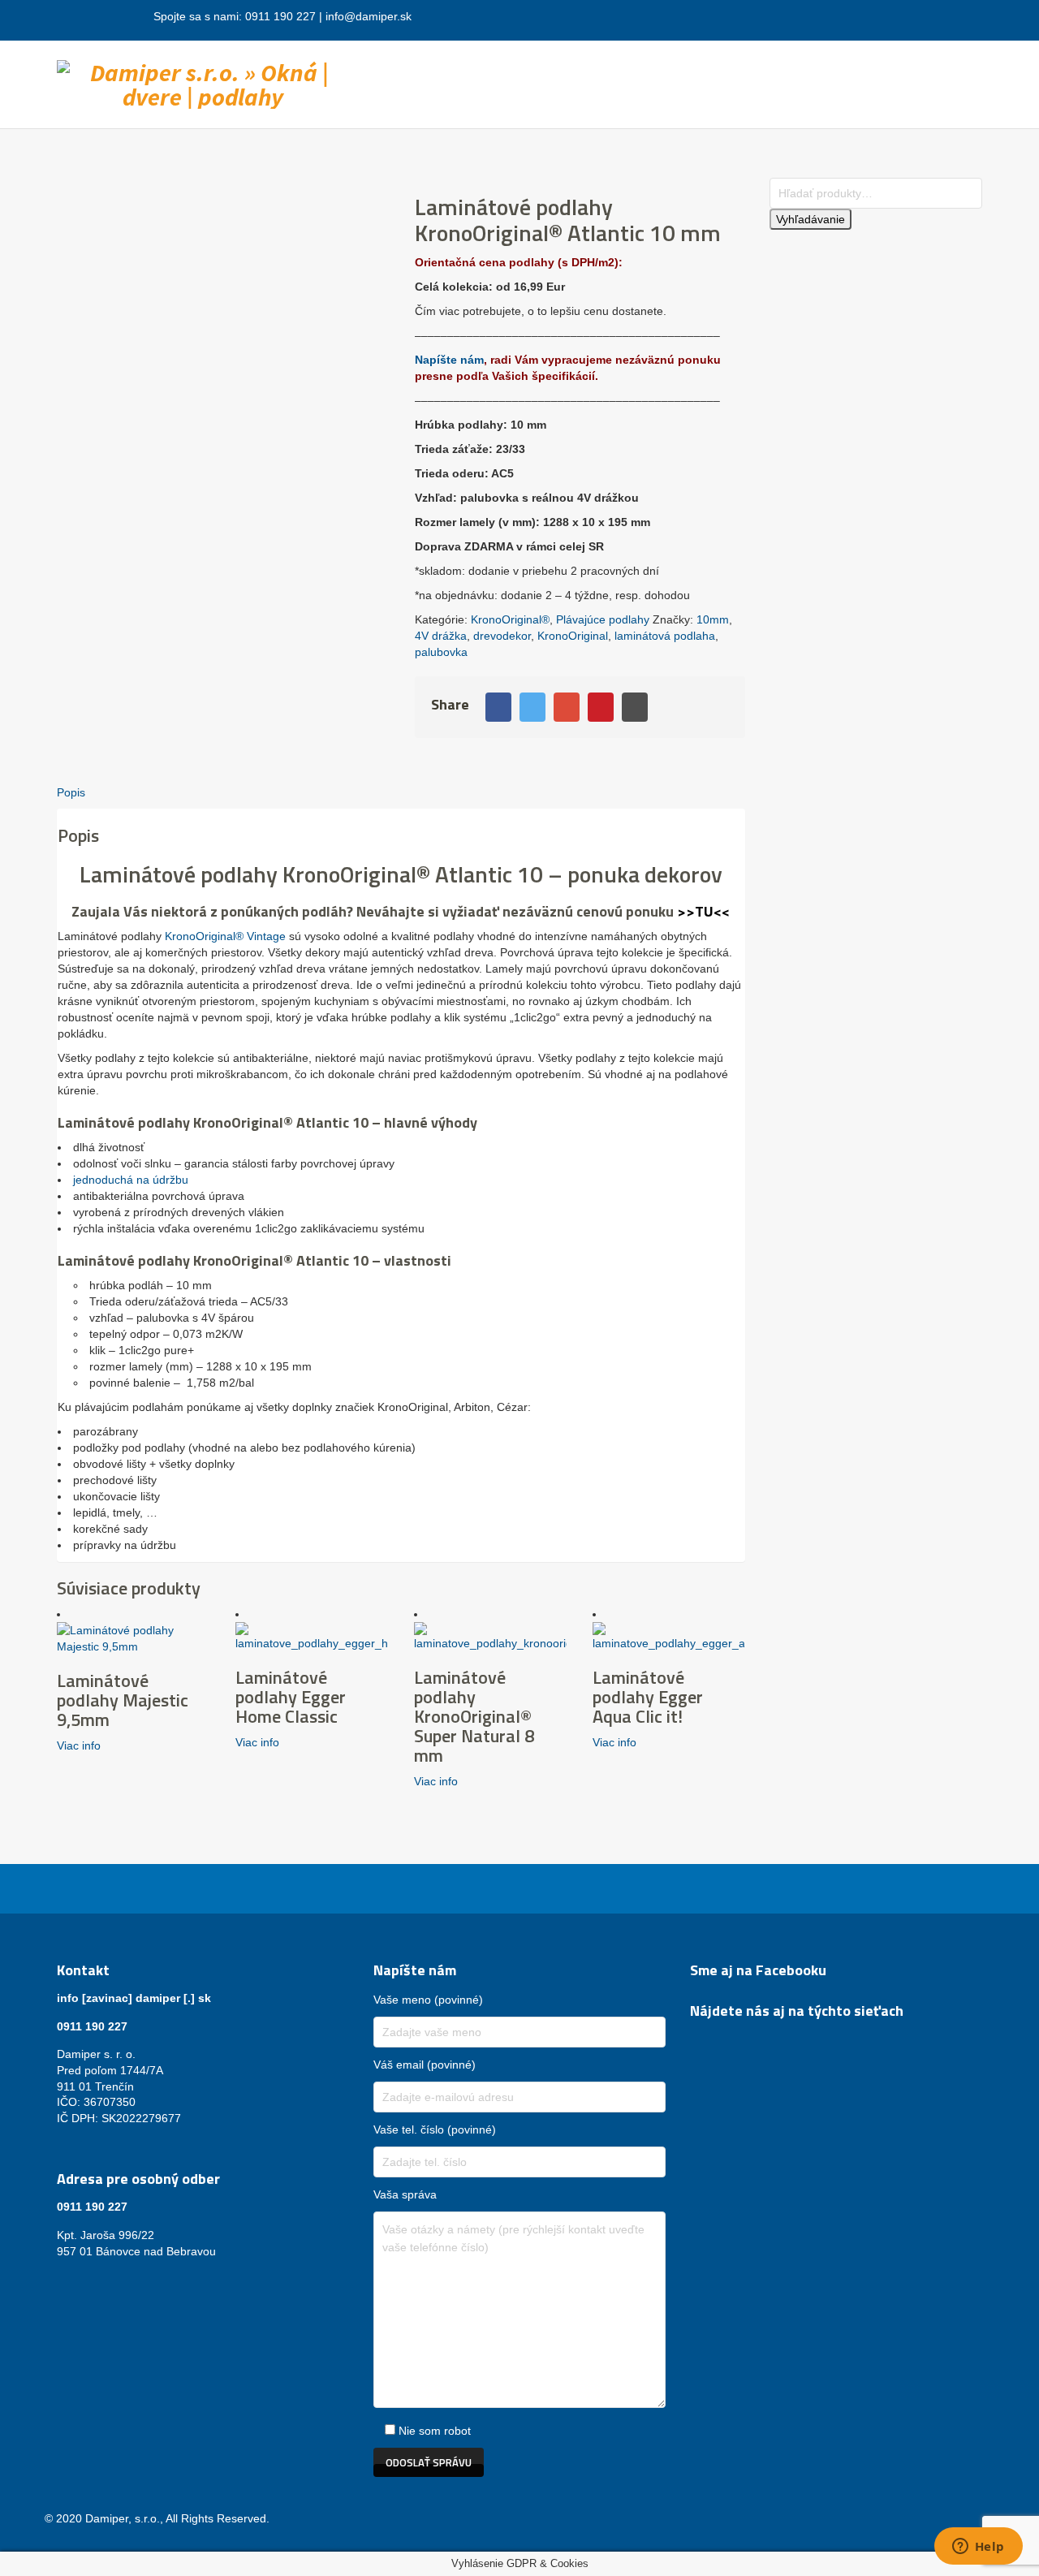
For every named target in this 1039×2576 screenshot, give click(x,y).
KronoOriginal (573, 636)
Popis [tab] (71, 792)
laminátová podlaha (665, 636)
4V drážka (441, 636)
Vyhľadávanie (811, 219)
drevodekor (502, 636)
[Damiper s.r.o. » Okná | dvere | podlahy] (203, 81)
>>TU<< (703, 911)
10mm (713, 619)
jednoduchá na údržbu (131, 1180)
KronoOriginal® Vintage (224, 936)
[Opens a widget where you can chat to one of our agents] (978, 2548)
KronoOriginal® (510, 619)
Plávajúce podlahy (603, 619)
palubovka (441, 652)
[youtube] (739, 2039)
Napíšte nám (449, 360)
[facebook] (700, 2039)
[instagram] (719, 2039)
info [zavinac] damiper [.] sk (134, 1998)
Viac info (79, 1745)
